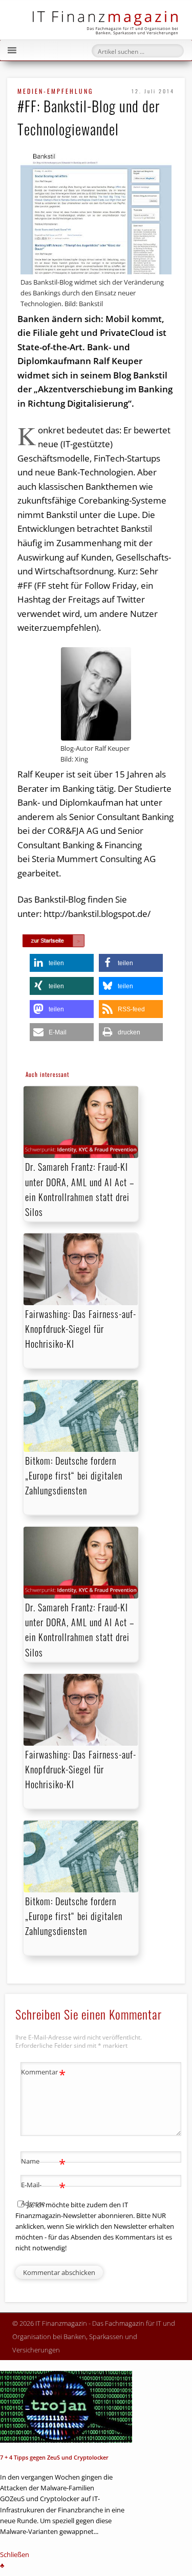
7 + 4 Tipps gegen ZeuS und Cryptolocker (54, 2457)
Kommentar (43, 2073)
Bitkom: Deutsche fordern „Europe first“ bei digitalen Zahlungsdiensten (74, 1475)
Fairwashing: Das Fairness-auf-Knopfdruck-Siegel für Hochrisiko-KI (81, 1329)
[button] (62, 963)
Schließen (15, 2554)
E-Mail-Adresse (43, 2193)
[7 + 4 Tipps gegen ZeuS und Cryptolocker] (66, 2407)
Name (43, 2163)
